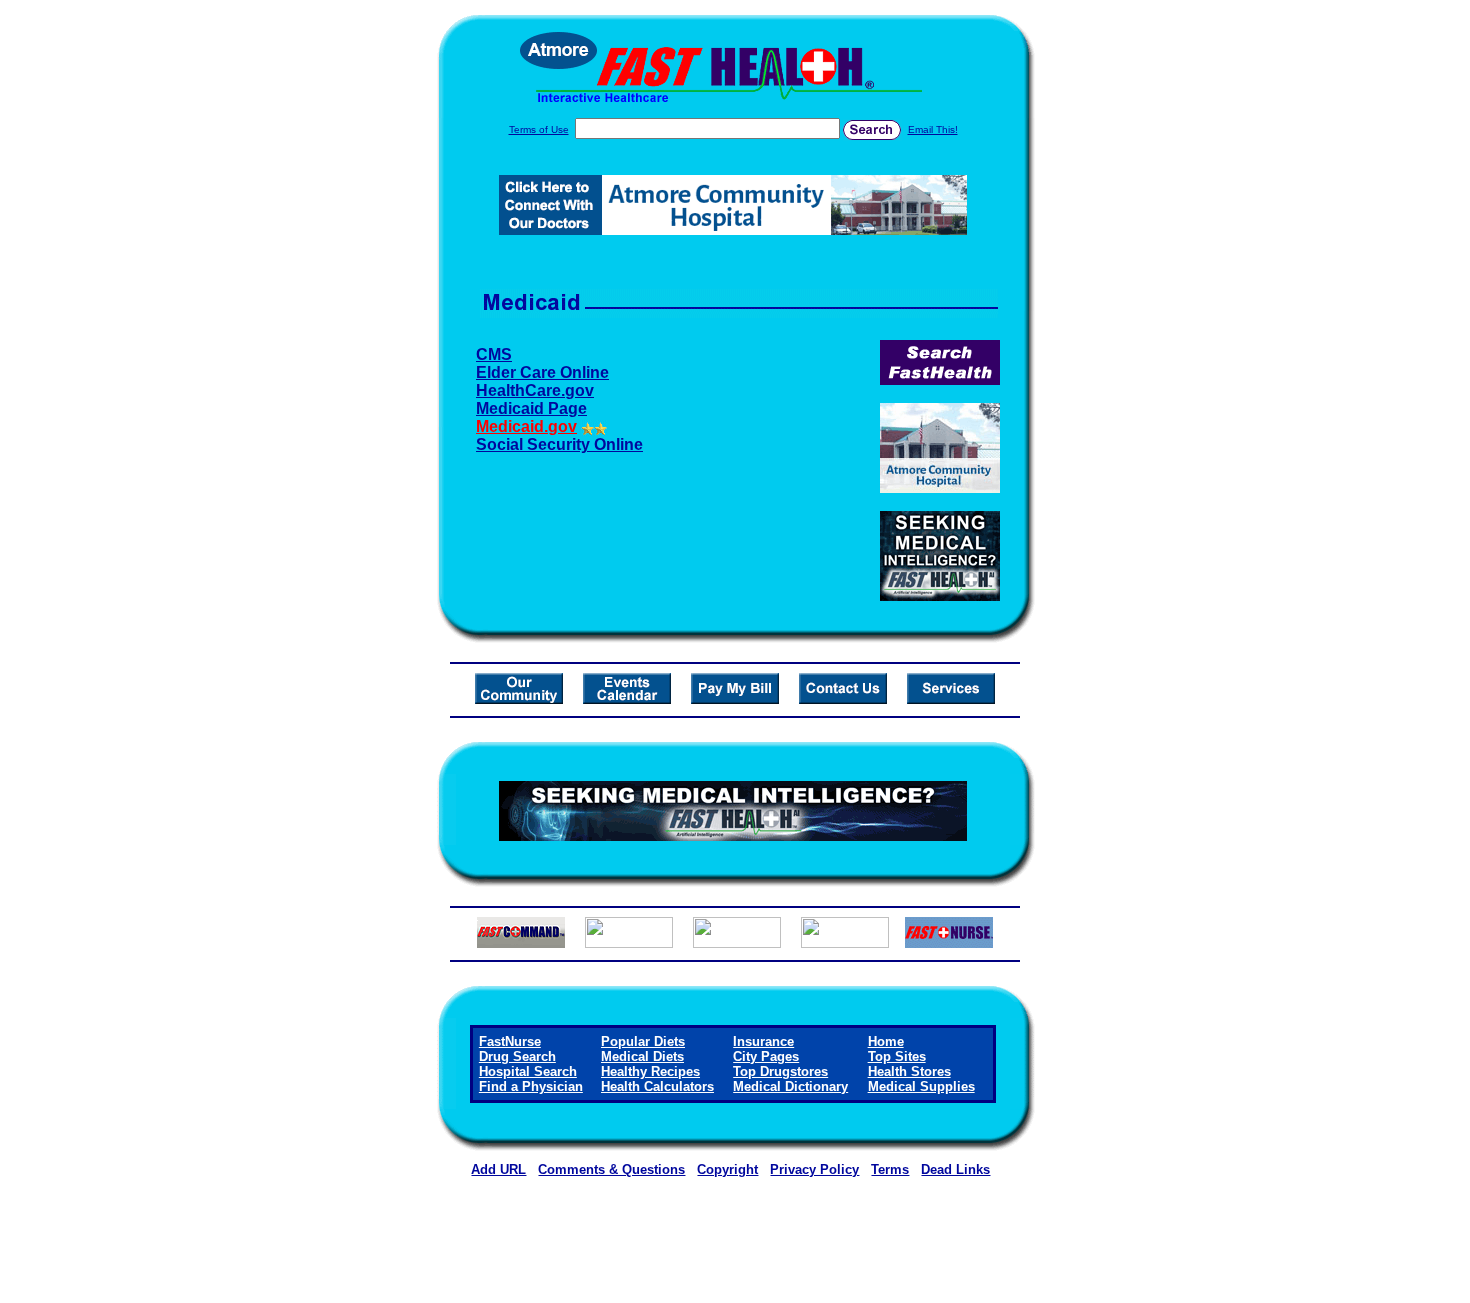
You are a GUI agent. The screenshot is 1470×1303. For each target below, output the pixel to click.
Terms (890, 1169)
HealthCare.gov (535, 390)
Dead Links (955, 1169)
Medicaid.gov (526, 426)
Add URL (498, 1169)
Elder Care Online (542, 372)
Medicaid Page (531, 408)
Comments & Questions (611, 1169)
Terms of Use (539, 129)
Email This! (933, 129)
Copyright (727, 1169)
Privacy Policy (814, 1169)
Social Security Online (559, 444)
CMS (494, 354)
